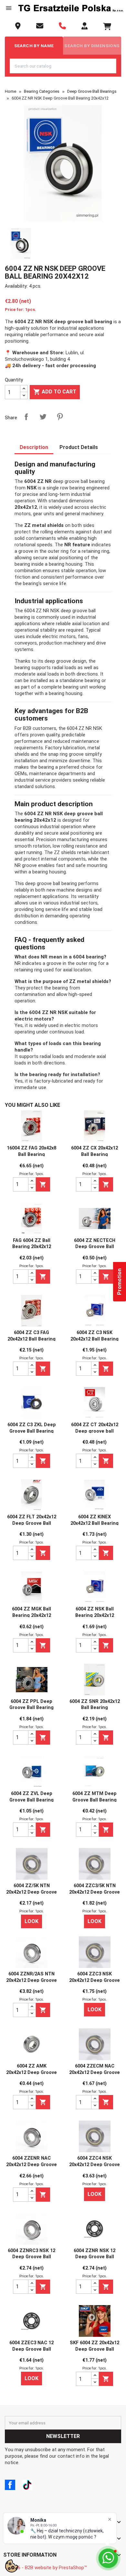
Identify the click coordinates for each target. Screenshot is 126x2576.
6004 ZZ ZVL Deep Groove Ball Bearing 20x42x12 (31, 1800)
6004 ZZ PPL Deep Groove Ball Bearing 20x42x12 (31, 1708)
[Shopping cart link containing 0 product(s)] (107, 27)
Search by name (34, 46)
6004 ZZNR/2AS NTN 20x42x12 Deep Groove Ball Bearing (31, 1980)
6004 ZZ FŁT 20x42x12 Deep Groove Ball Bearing (32, 1523)
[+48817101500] (62, 26)
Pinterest (60, 417)
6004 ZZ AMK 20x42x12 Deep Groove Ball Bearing (31, 2073)
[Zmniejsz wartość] (24, 395)
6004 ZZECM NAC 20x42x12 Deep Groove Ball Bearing (94, 2073)
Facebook (10, 2485)
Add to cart (55, 392)
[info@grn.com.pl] (40, 26)
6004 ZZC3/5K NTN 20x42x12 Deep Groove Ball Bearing (94, 1892)
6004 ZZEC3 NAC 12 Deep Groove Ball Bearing (31, 2349)
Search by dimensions (92, 46)
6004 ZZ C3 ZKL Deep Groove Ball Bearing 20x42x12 (32, 1431)
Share (26, 417)
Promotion (119, 1282)
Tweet (43, 417)
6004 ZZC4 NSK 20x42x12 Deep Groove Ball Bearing (94, 2165)
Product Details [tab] (79, 447)
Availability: (16, 286)
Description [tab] (34, 447)
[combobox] (63, 66)
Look (31, 1921)
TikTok (27, 2485)
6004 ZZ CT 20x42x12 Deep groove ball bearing (95, 1431)
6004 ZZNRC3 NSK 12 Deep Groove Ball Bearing (31, 2257)
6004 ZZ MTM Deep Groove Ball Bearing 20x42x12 (94, 1800)
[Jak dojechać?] (18, 26)
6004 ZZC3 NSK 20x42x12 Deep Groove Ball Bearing (94, 1980)
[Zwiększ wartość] (24, 389)
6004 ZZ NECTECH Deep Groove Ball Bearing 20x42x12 (95, 1247)
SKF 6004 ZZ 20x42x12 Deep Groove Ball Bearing (94, 2349)
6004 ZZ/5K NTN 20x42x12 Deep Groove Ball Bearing (31, 1892)
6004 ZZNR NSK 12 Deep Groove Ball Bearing (94, 2257)
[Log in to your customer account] (84, 26)
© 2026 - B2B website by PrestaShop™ (46, 2568)
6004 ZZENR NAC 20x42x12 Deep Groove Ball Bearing (31, 2165)
